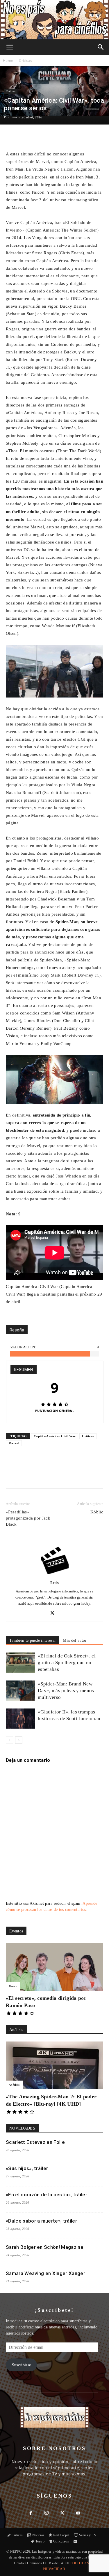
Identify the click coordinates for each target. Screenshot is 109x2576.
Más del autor (75, 1640)
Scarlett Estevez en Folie (35, 2142)
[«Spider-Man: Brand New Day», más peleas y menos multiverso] (20, 1691)
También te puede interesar (33, 1640)
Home (8, 61)
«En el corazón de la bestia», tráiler (47, 2195)
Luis (14, 117)
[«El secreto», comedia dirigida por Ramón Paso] (54, 1967)
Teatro (13, 1986)
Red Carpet (61, 2535)
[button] (10, 47)
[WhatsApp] (57, 1476)
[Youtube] (78, 2514)
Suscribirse (22, 2365)
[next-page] (19, 1740)
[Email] (70, 1476)
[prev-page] (9, 1740)
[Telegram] (83, 1476)
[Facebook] (30, 1476)
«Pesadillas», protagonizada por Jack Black (28, 1518)
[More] (73, 136)
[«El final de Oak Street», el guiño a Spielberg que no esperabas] (20, 1663)
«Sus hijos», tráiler (27, 2168)
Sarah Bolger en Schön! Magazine (45, 2247)
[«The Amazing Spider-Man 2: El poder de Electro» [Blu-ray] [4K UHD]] (54, 2065)
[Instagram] (47, 2513)
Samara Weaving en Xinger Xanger (45, 2273)
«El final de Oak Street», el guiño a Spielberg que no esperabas (67, 1663)
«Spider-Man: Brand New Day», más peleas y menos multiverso (66, 1691)
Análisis (14, 2085)
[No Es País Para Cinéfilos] (54, 20)
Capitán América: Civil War (55, 1436)
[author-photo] (55, 1574)
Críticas (25, 61)
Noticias (38, 2535)
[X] (43, 1476)
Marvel (14, 1443)
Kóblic (97, 1512)
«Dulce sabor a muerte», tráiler (41, 2221)
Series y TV (88, 2535)
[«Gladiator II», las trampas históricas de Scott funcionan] (20, 1719)
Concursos (61, 2541)
